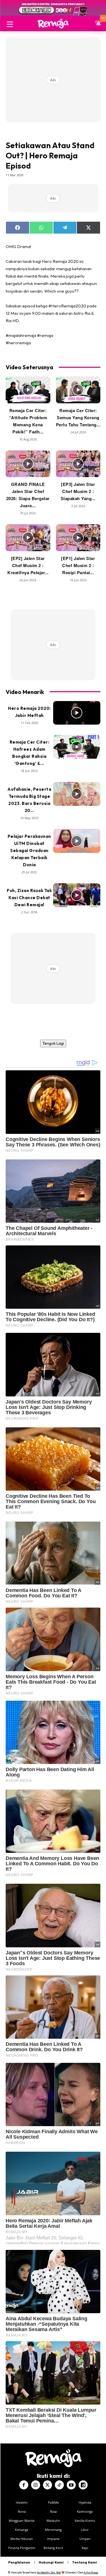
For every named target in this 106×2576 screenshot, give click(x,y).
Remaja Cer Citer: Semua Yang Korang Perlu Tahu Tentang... (78, 418)
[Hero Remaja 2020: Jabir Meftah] (77, 713)
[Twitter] (47, 2485)
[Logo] (53, 23)
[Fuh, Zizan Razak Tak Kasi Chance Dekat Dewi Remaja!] (77, 895)
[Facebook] (24, 2485)
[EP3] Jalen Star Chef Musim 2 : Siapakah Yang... (78, 491)
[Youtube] (71, 2485)
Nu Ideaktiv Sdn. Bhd (49, 2572)
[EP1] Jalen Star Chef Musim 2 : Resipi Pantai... (78, 565)
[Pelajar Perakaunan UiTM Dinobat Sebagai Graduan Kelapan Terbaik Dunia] (77, 841)
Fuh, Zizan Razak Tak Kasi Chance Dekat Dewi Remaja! (29, 898)
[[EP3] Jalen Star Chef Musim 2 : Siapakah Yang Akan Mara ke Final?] (78, 464)
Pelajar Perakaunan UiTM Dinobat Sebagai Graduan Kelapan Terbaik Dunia (29, 850)
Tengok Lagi (53, 1043)
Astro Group (91, 2572)
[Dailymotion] (83, 2485)
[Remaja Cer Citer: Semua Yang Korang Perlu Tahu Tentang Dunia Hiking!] (78, 390)
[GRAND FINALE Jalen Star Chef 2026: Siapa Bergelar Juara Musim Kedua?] (28, 464)
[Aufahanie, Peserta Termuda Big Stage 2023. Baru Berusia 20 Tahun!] (77, 794)
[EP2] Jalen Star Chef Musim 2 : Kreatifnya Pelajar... (28, 565)
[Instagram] (36, 2485)
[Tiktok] (59, 2485)
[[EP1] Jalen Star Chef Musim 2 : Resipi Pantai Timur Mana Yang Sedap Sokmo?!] (78, 538)
